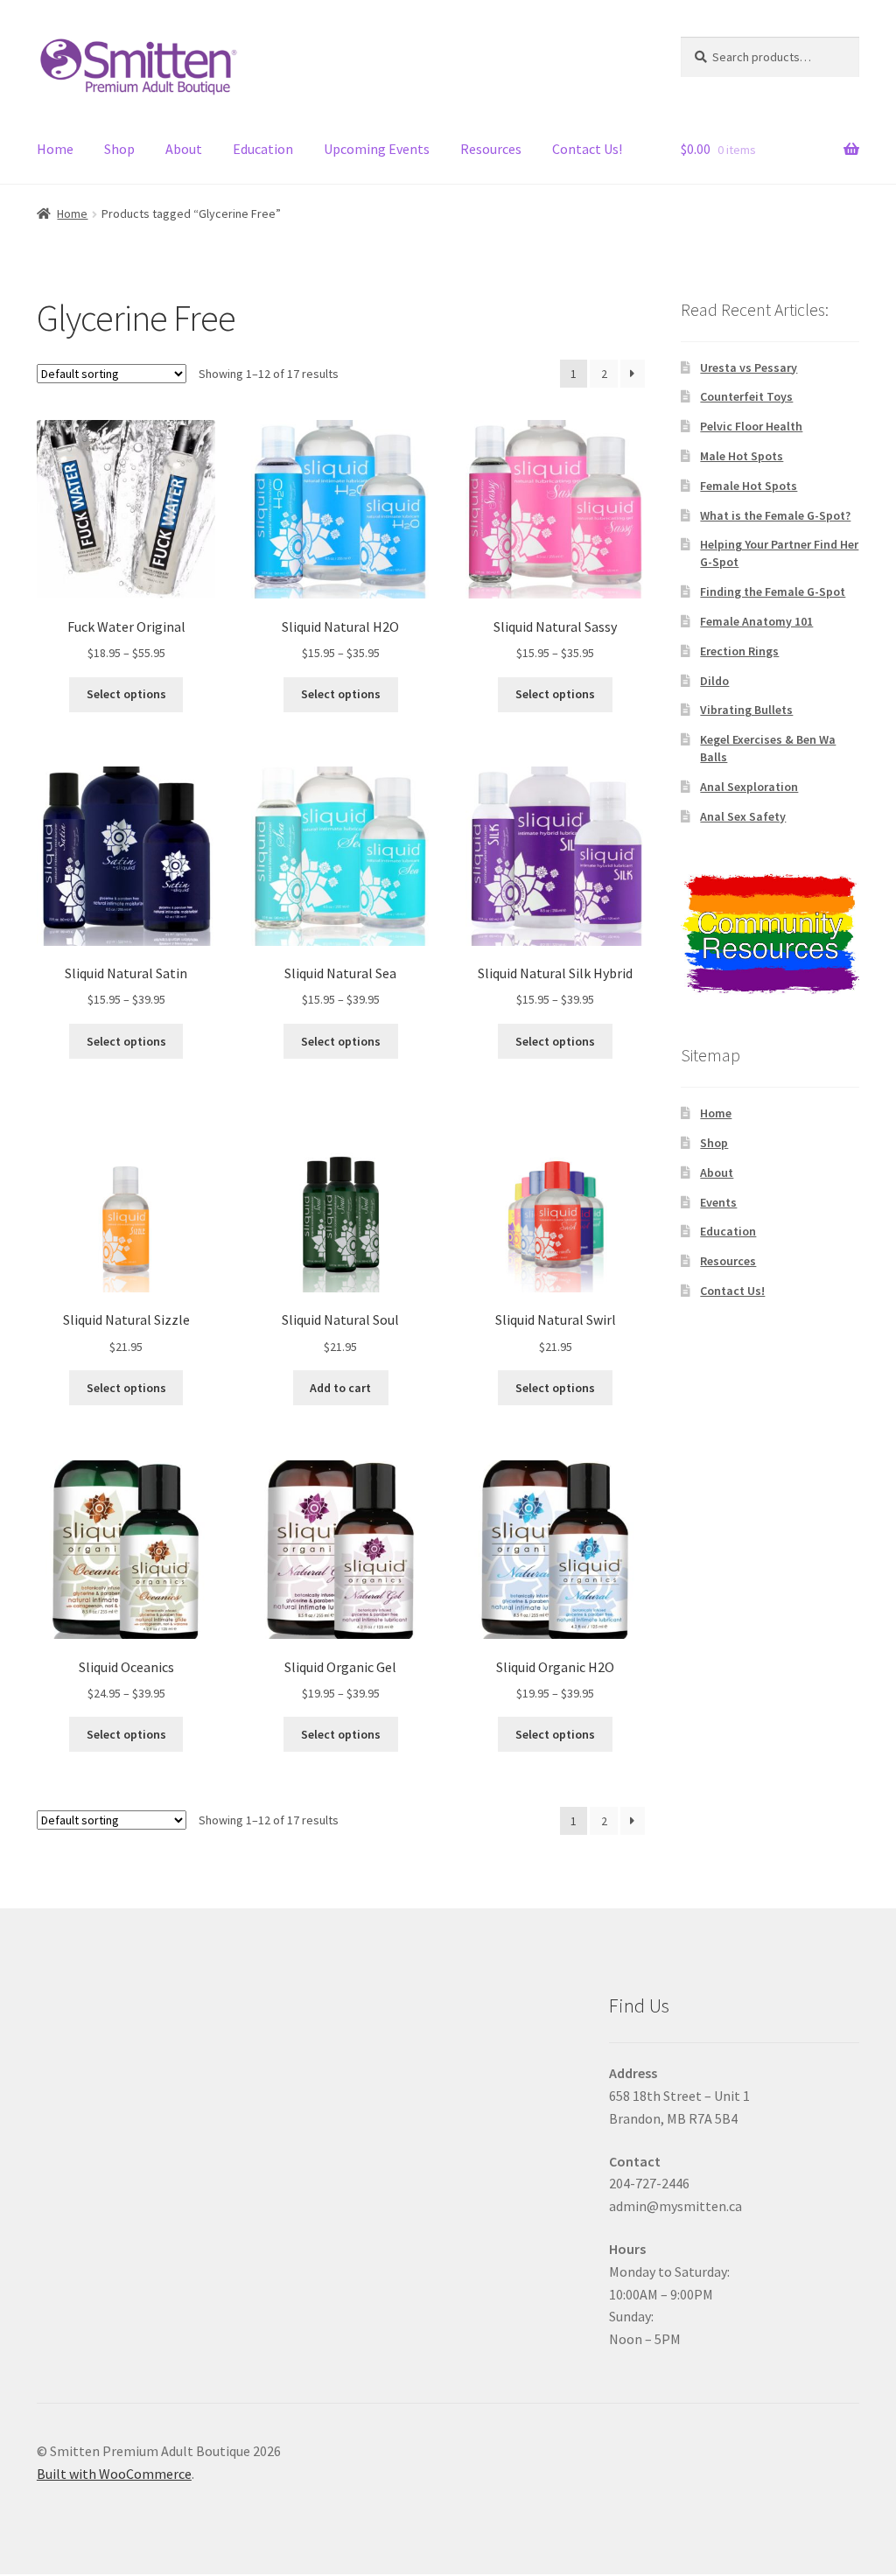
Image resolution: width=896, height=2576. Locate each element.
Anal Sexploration (749, 787)
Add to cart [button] (340, 1388)
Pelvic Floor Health (751, 426)
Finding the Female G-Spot (773, 591)
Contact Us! (587, 149)
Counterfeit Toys (746, 396)
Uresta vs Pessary (749, 367)
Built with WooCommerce (114, 2474)
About (184, 149)
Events (718, 1202)
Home (55, 149)
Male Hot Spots (742, 456)
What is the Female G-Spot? (775, 515)
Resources (491, 149)
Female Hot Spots (749, 486)
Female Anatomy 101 (756, 621)
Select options (126, 694)
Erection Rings (739, 651)
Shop (119, 149)
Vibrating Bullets (746, 710)
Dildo (714, 681)
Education (263, 149)
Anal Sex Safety (743, 816)
